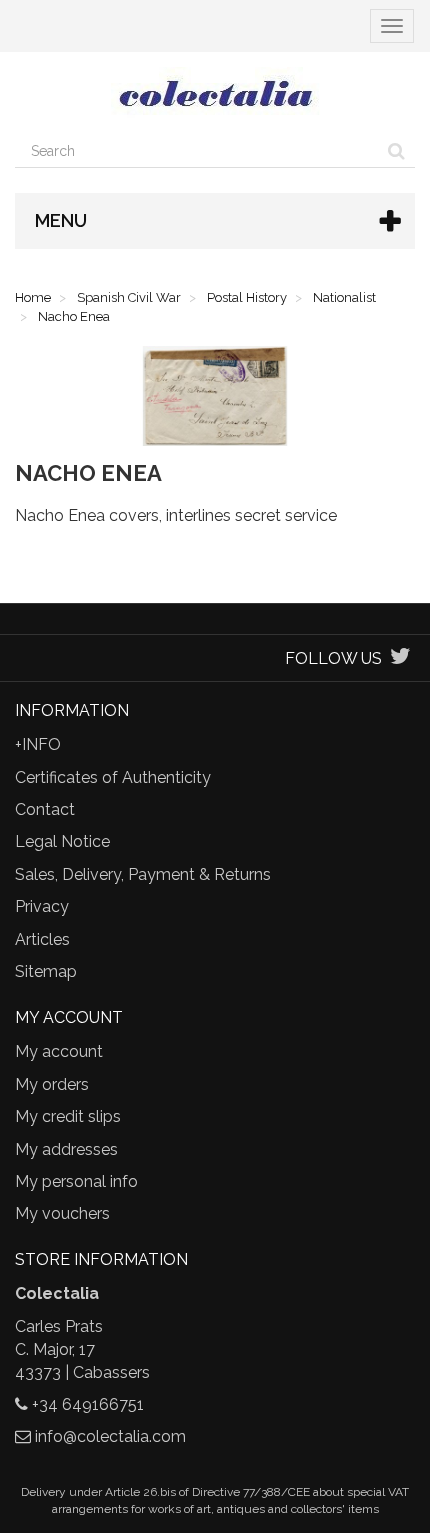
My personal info (76, 1181)
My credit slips (68, 1116)
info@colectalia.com (110, 1436)
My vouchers (62, 1213)
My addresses (66, 1149)
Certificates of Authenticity (113, 777)
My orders (52, 1084)
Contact (45, 809)
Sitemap (46, 971)
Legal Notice (62, 841)
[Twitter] (400, 658)
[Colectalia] (215, 93)
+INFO (38, 744)
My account (59, 1051)
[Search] (396, 151)
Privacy (42, 906)
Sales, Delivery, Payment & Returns (143, 874)
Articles (42, 939)
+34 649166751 (88, 1404)
